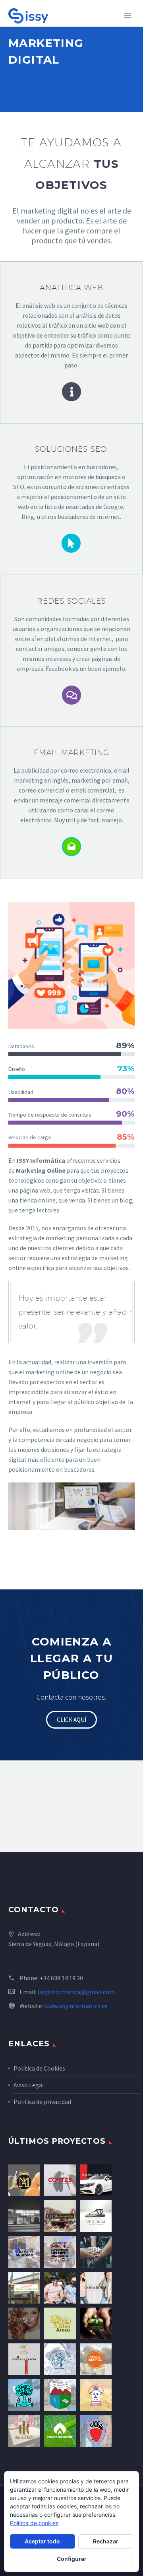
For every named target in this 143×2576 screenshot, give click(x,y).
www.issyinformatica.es (76, 2006)
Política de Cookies (39, 2068)
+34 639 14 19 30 (61, 1978)
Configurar (72, 2559)
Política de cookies (34, 2523)
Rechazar (106, 2541)
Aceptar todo (42, 2541)
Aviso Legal (29, 2085)
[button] (71, 1720)
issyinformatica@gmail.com (76, 1992)
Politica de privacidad (42, 2102)
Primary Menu (128, 16)
